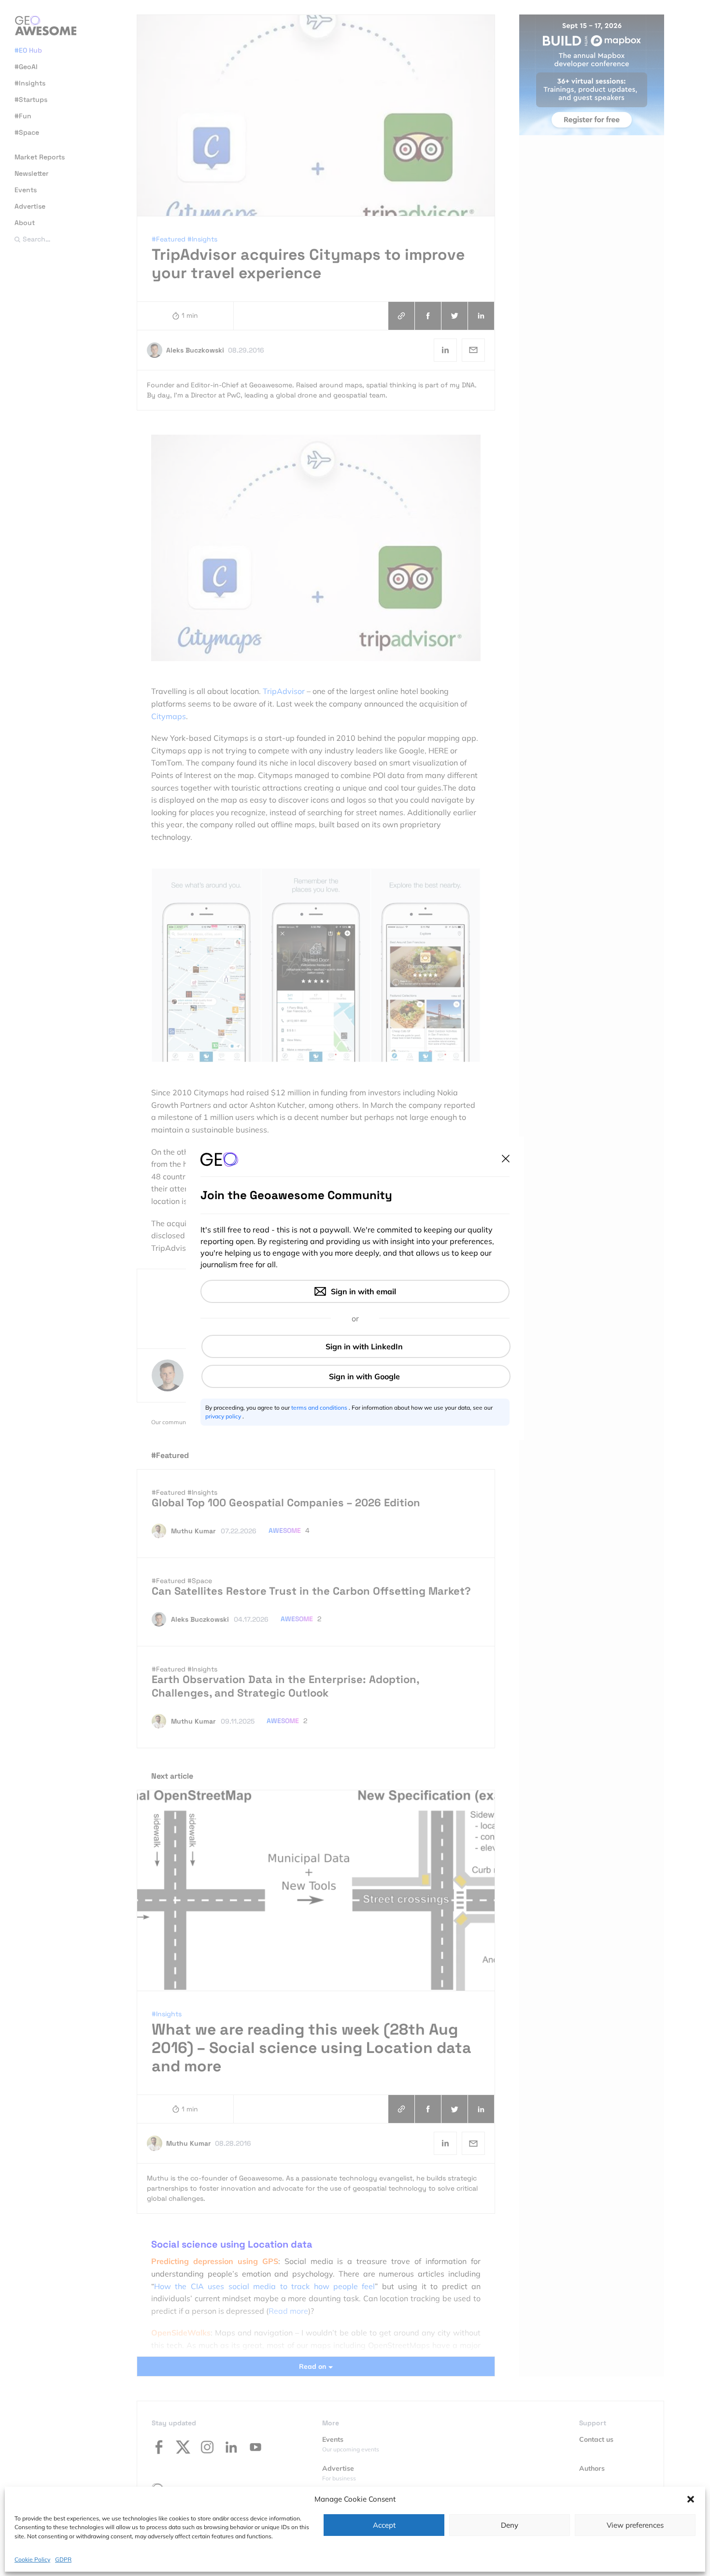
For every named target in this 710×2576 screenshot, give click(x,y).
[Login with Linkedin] (356, 1346)
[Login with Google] (356, 1376)
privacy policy (224, 1416)
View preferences (635, 2525)
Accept (384, 2525)
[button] (691, 2499)
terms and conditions (320, 1408)
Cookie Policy (32, 2559)
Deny (510, 2525)
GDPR (63, 2559)
